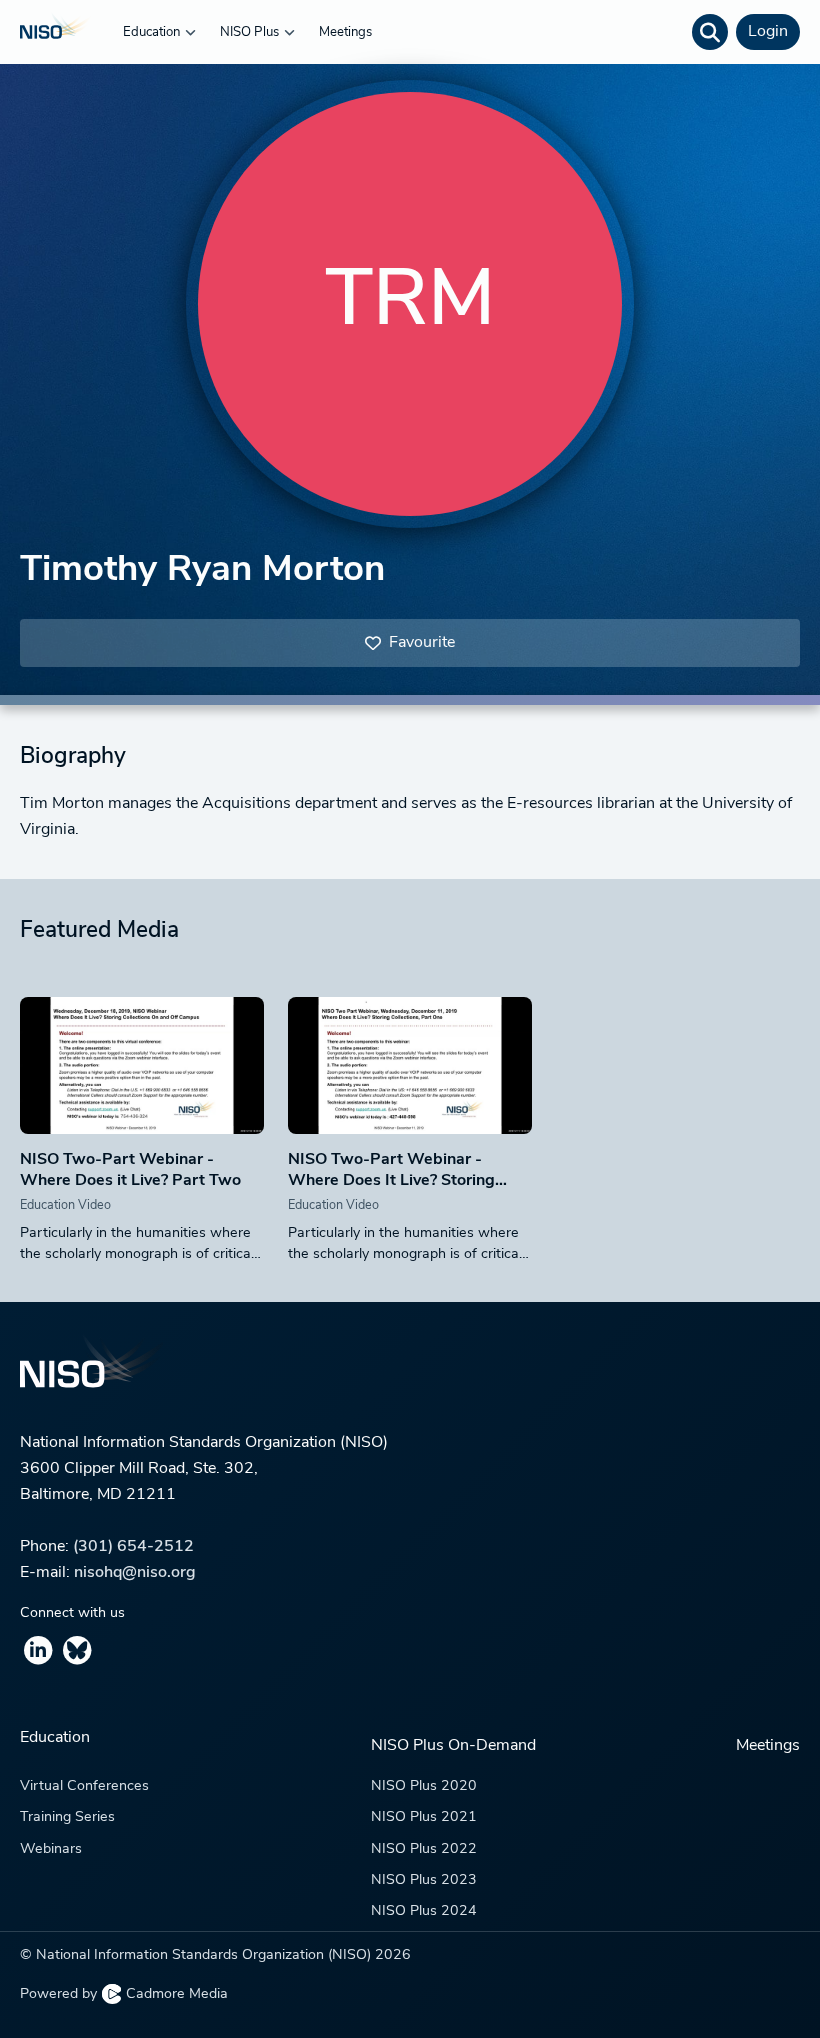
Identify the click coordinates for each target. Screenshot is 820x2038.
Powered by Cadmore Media (124, 1994)
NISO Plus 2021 (424, 1817)
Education (153, 32)
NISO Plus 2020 (424, 1786)
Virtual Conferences (84, 1786)
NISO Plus (251, 32)
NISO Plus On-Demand (453, 1746)
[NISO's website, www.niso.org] (410, 1374)
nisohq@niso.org (135, 1573)
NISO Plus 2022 (424, 1849)
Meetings (345, 32)
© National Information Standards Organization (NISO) (215, 1955)
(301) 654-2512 (133, 1547)
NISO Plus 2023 (424, 1880)
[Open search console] (710, 32)
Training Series (67, 1817)
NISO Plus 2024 (424, 1911)
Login (768, 32)
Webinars (51, 1849)
